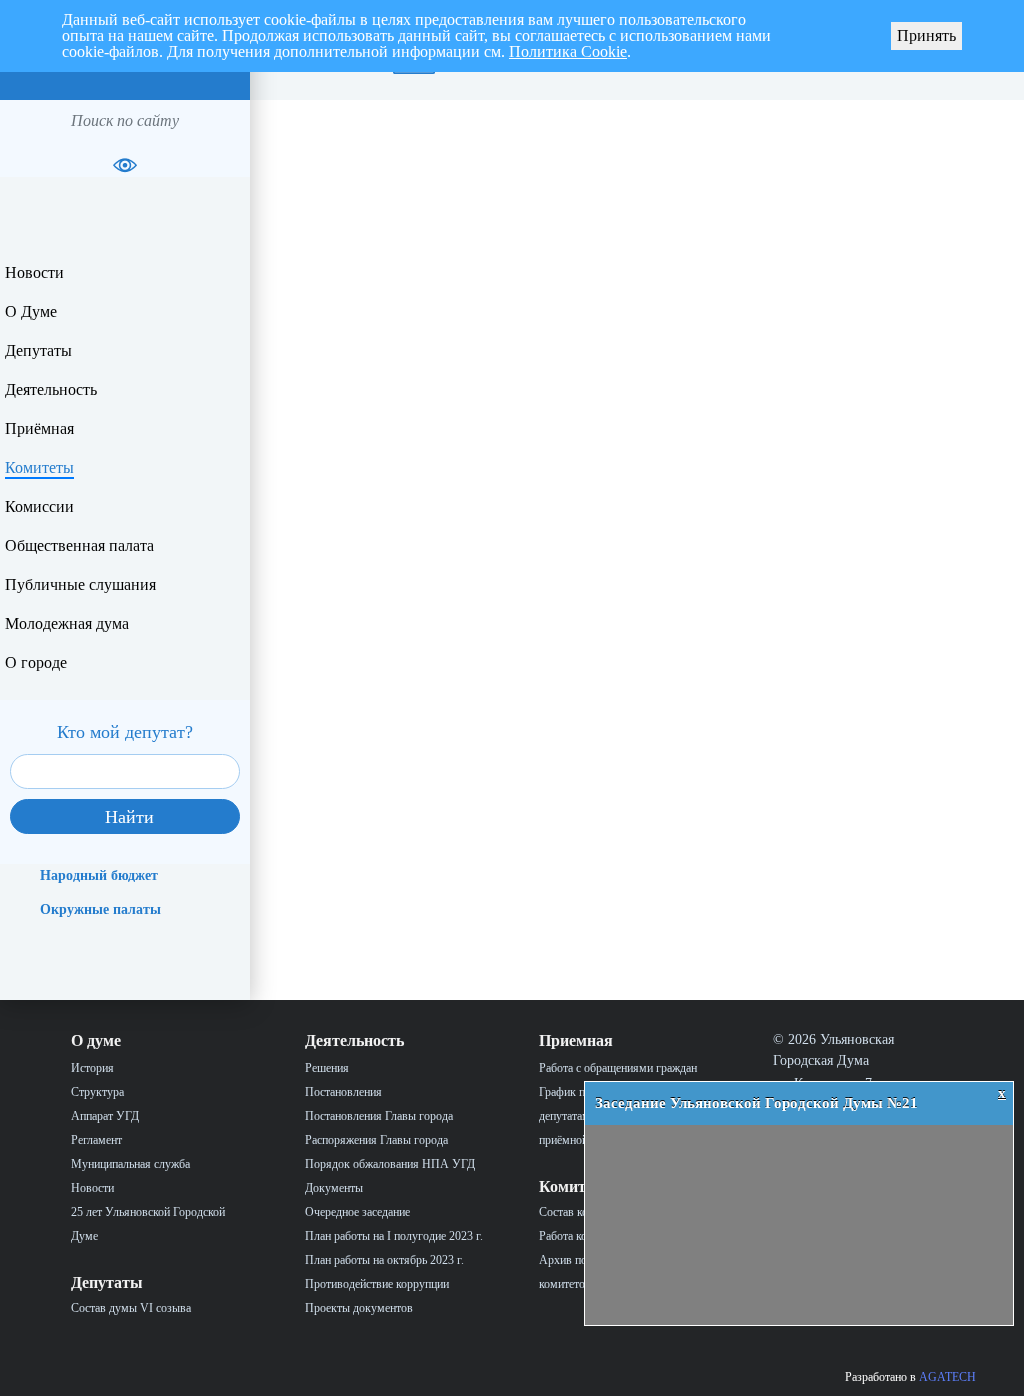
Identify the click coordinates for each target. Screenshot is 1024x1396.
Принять (926, 35)
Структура (97, 1092)
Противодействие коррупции (377, 1284)
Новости (34, 272)
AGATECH (947, 1377)
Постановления (343, 1092)
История (92, 1068)
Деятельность (51, 389)
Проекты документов (359, 1308)
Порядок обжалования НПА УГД (390, 1164)
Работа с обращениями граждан (618, 1068)
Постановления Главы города (379, 1116)
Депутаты (38, 350)
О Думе (31, 311)
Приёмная (39, 428)
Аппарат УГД (105, 1116)
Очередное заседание (357, 1212)
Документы (334, 1188)
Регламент (96, 1140)
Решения (327, 1068)
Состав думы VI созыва (131, 1308)
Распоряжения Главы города (376, 1140)
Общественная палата (79, 545)
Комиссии (39, 506)
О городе (36, 662)
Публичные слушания (80, 584)
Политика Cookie (568, 51)
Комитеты (39, 467)
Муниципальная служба (130, 1164)
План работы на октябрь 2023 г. (384, 1260)
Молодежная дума (67, 623)
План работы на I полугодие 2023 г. (394, 1236)
